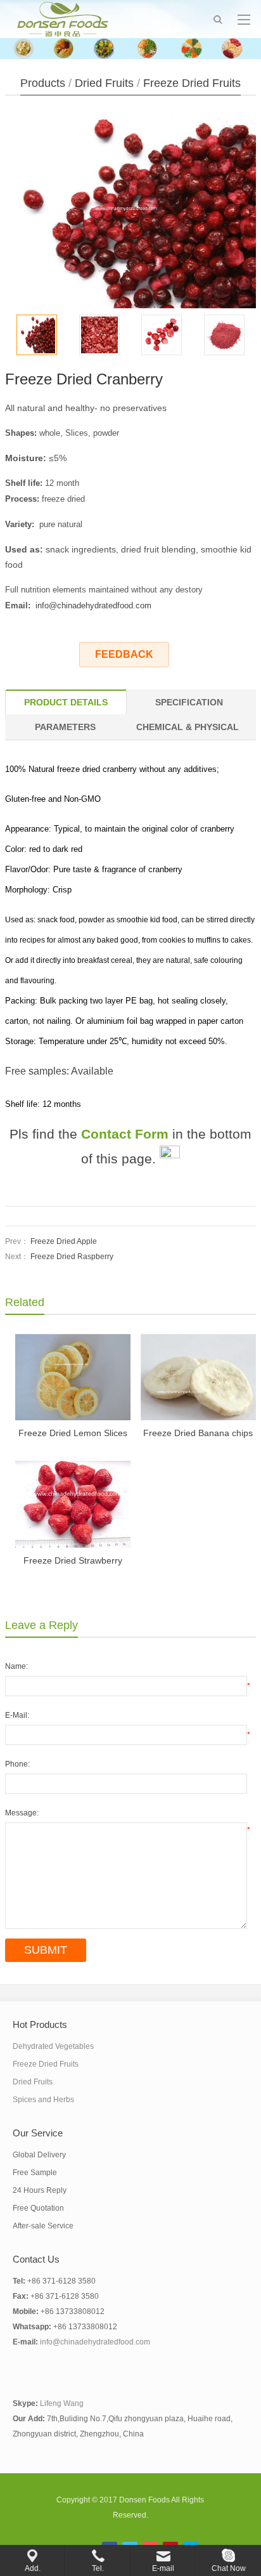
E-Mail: (17, 1715)
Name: (16, 1666)
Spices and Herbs (43, 2100)
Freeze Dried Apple (64, 1241)
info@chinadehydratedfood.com (93, 605)
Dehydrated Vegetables (53, 2046)
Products (43, 83)
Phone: (17, 1764)
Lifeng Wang (62, 2403)
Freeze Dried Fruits (46, 2064)
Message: (22, 1813)
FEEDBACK (124, 654)
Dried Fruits (104, 83)
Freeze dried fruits (192, 83)
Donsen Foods (144, 2500)
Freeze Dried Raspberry (72, 1257)
